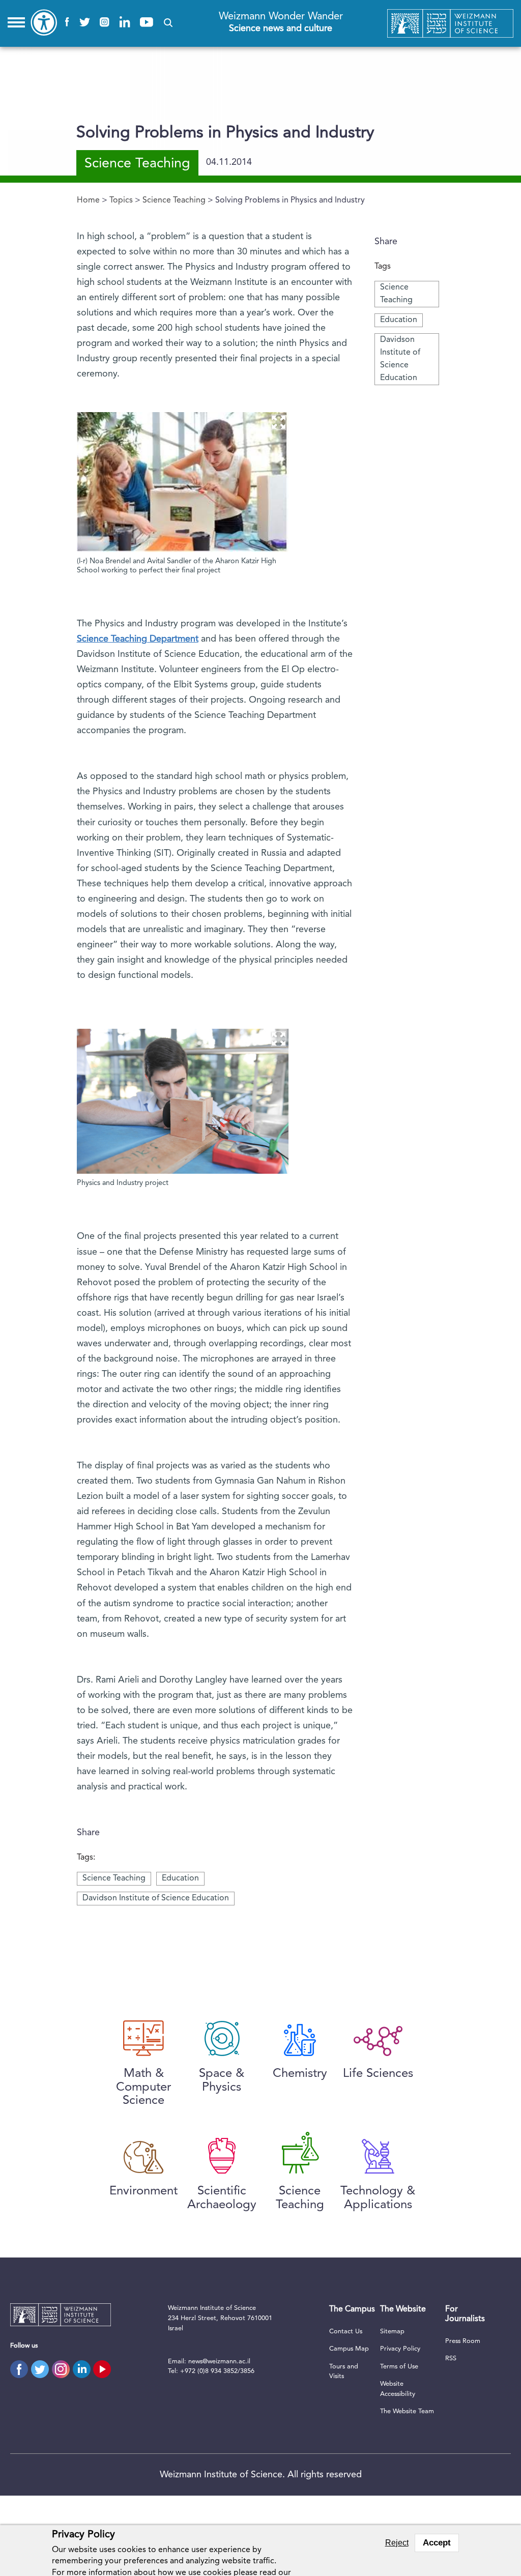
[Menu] (16, 22)
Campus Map (349, 2349)
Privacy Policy (400, 2349)
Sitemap (392, 2332)
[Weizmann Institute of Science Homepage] (451, 24)
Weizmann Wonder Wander (281, 22)
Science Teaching (174, 200)
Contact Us (346, 2332)
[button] (168, 23)
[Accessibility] (44, 22)
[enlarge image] (278, 422)
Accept (437, 2543)
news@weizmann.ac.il (219, 2362)
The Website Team (407, 2411)
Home (88, 200)
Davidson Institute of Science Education (156, 1898)
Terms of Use (399, 2367)
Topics (121, 200)
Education (399, 320)
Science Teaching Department (138, 639)
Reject (397, 2543)
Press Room (463, 2341)
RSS (451, 2358)
